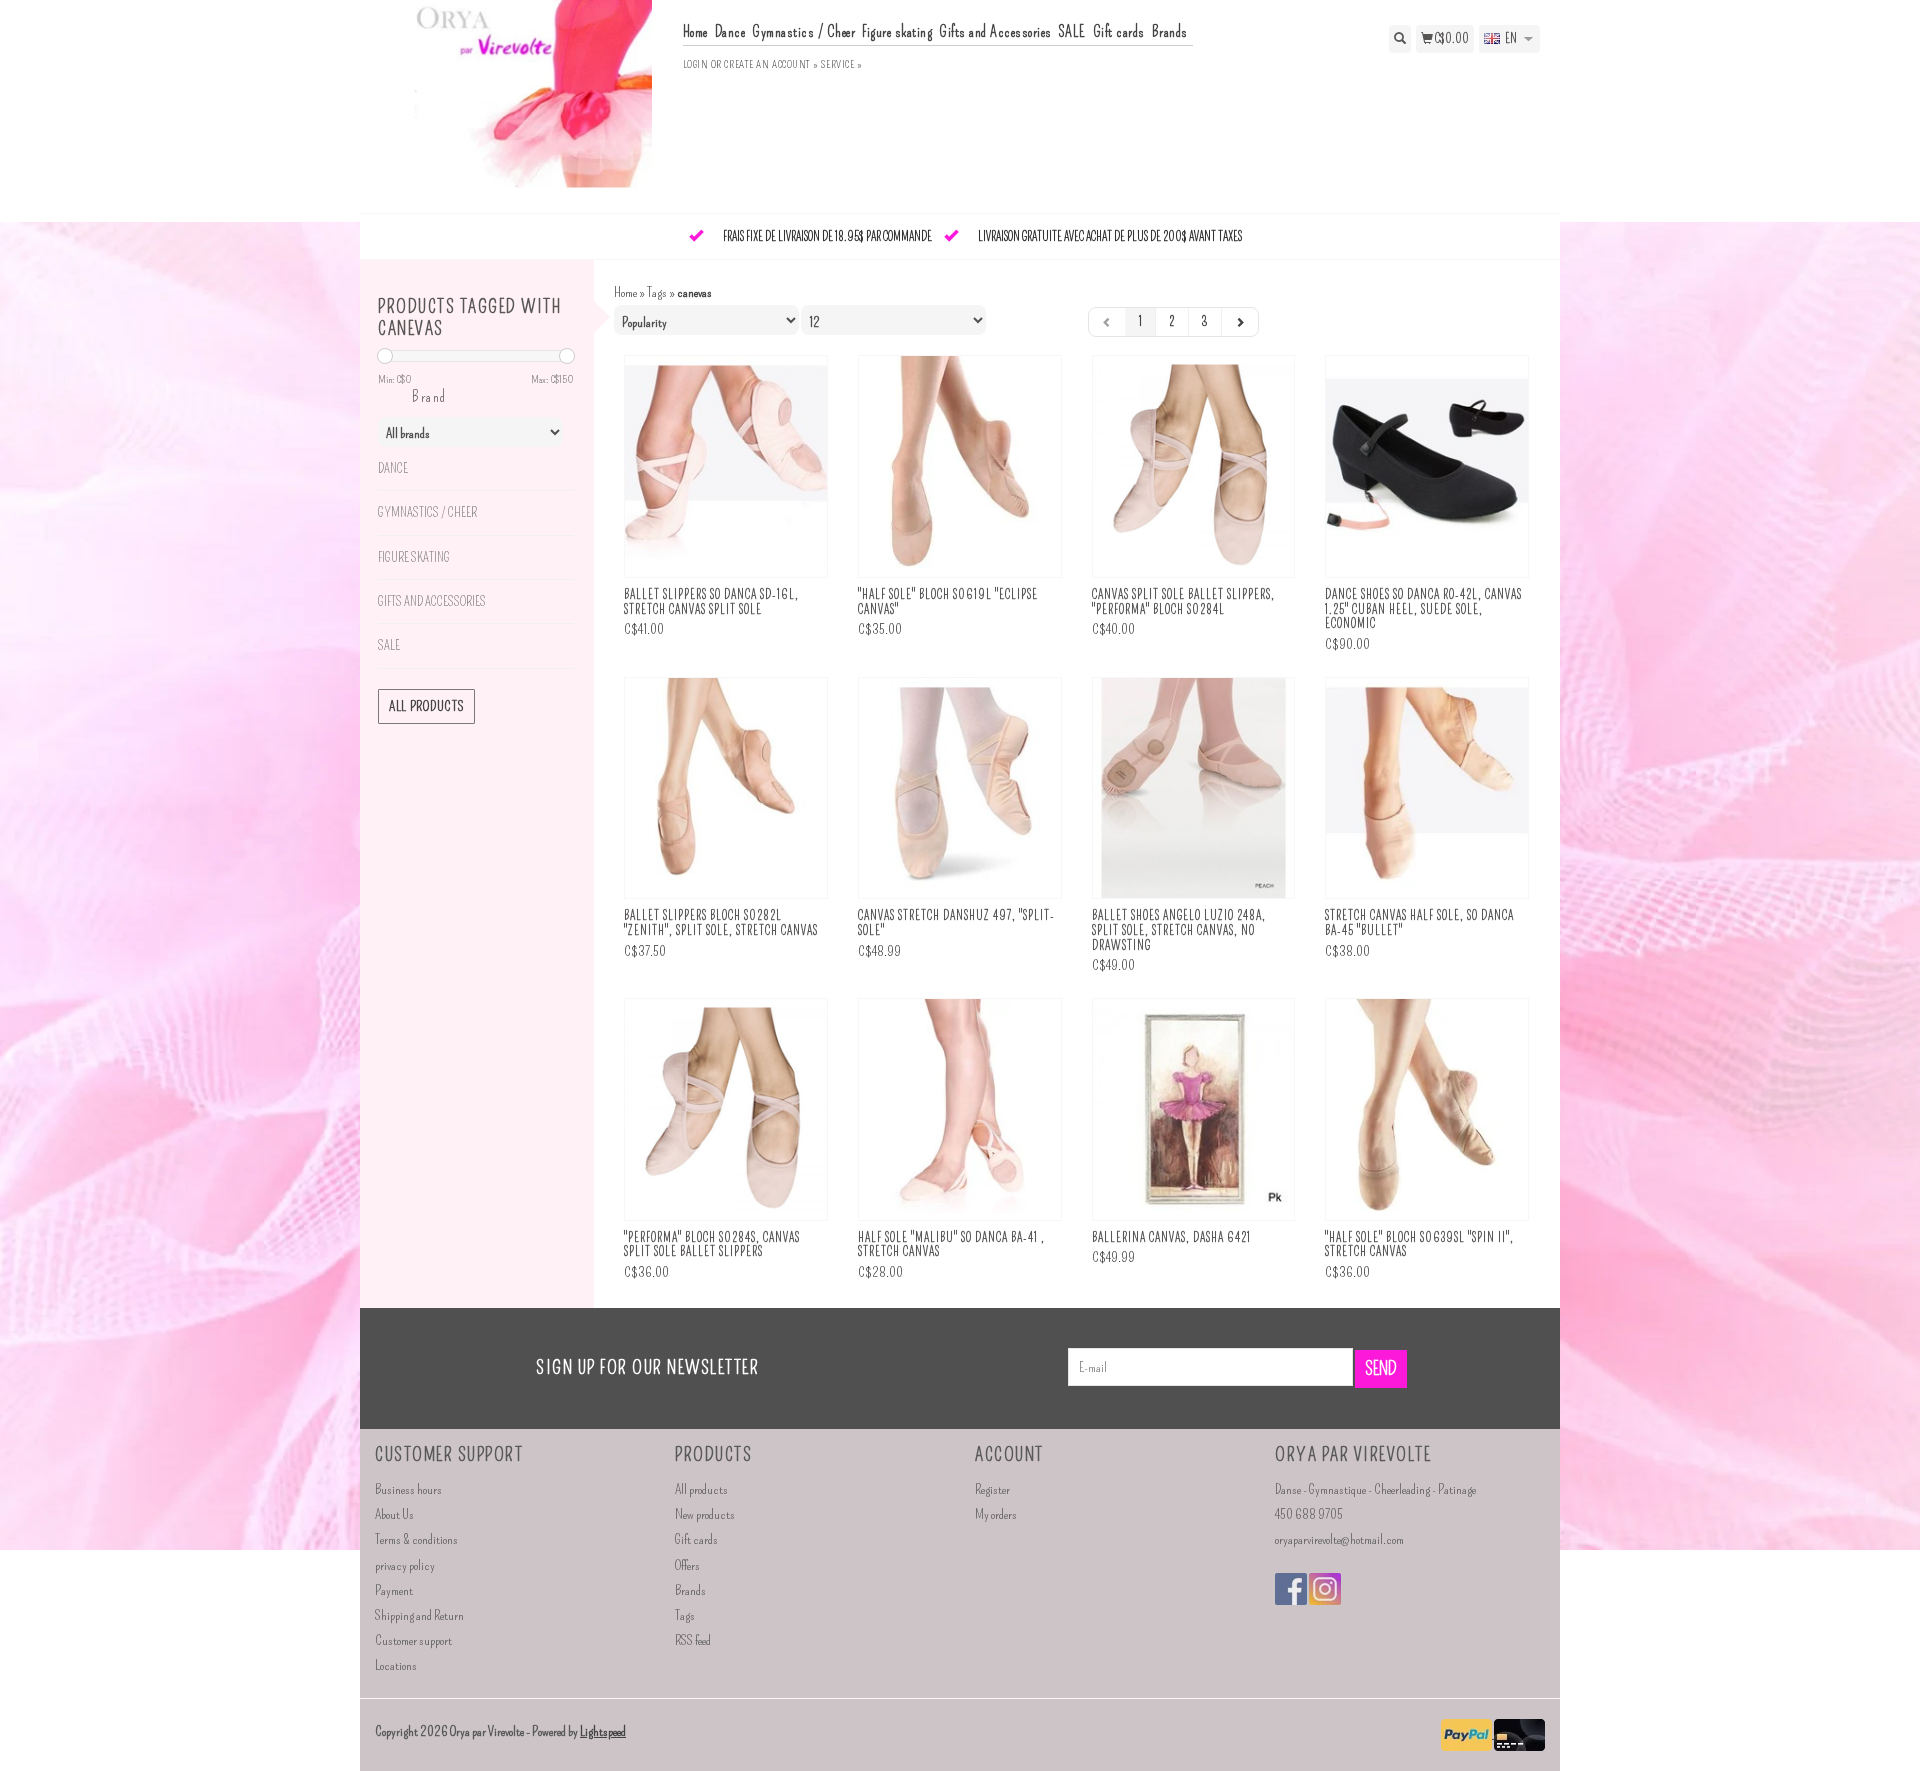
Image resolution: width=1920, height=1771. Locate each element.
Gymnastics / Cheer (803, 32)
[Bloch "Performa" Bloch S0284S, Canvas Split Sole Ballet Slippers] (726, 1109)
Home (695, 32)
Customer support (413, 1640)
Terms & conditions (416, 1539)
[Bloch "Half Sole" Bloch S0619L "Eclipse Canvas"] (960, 466)
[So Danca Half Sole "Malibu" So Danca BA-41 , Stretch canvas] (960, 1109)
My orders (996, 1514)
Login (696, 64)
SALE (1072, 32)
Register (992, 1489)
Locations (396, 1665)
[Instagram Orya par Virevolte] (1325, 1589)
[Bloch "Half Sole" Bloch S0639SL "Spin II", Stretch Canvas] (1427, 1109)
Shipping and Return (419, 1615)
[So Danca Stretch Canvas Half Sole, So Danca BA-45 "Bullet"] (1427, 788)
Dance (730, 32)
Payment (394, 1590)
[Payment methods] (1467, 1733)
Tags (657, 292)
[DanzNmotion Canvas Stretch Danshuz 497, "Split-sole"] (960, 788)
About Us (394, 1514)
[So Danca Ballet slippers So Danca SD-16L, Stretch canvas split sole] (726, 466)
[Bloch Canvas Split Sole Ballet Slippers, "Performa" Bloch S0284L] (1194, 466)
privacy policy (405, 1565)
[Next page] (1240, 322)
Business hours (408, 1489)
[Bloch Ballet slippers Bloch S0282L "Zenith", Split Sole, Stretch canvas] (726, 788)
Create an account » (771, 64)
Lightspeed (603, 1731)
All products (426, 706)
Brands (1170, 32)
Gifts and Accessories (995, 32)
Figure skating (897, 32)
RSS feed (693, 1640)
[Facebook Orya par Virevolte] (1291, 1589)
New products (705, 1514)
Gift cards (1119, 32)
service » (841, 64)
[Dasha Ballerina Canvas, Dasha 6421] (1194, 1109)
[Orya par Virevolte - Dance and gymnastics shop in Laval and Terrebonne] (521, 104)
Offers (687, 1565)
